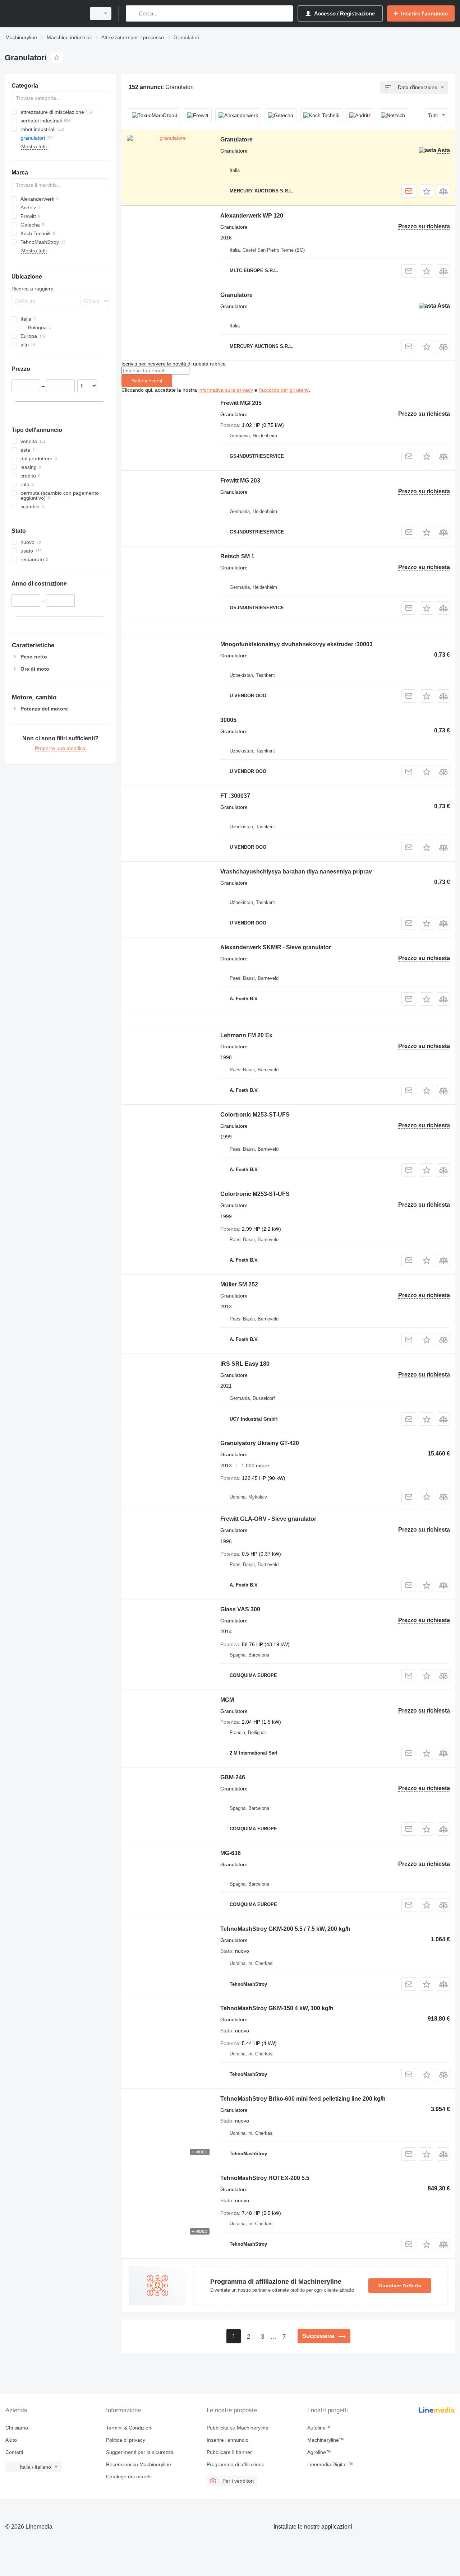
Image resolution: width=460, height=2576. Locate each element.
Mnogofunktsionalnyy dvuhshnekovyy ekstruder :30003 (296, 644)
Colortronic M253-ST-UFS (255, 1115)
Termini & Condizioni (129, 2428)
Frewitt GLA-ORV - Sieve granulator (268, 1519)
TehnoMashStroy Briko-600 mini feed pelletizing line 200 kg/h (303, 2099)
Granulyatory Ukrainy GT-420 (260, 1443)
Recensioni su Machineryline (139, 2464)
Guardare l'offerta (400, 2286)
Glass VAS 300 (240, 1609)
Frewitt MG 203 (240, 481)
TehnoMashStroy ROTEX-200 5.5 (265, 2178)
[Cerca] (133, 13)
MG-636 (231, 1853)
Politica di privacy (126, 2440)
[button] (426, 191)
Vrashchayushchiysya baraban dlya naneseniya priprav (296, 872)
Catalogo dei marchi (129, 2477)
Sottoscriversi (147, 381)
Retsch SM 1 (237, 556)
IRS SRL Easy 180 (245, 1364)
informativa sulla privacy (226, 390)
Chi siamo (17, 2428)
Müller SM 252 (239, 1284)
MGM (227, 1700)
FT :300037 (235, 796)
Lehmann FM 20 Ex (246, 1035)
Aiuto (11, 2440)
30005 (228, 720)
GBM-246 (233, 1777)
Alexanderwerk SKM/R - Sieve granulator (276, 947)
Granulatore (236, 139)
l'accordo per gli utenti (284, 390)
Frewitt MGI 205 (241, 403)
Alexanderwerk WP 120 (252, 216)
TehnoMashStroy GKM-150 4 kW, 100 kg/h (277, 2008)
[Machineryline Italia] (43, 13)
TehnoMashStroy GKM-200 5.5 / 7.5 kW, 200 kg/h (285, 1929)
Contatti (14, 2452)
